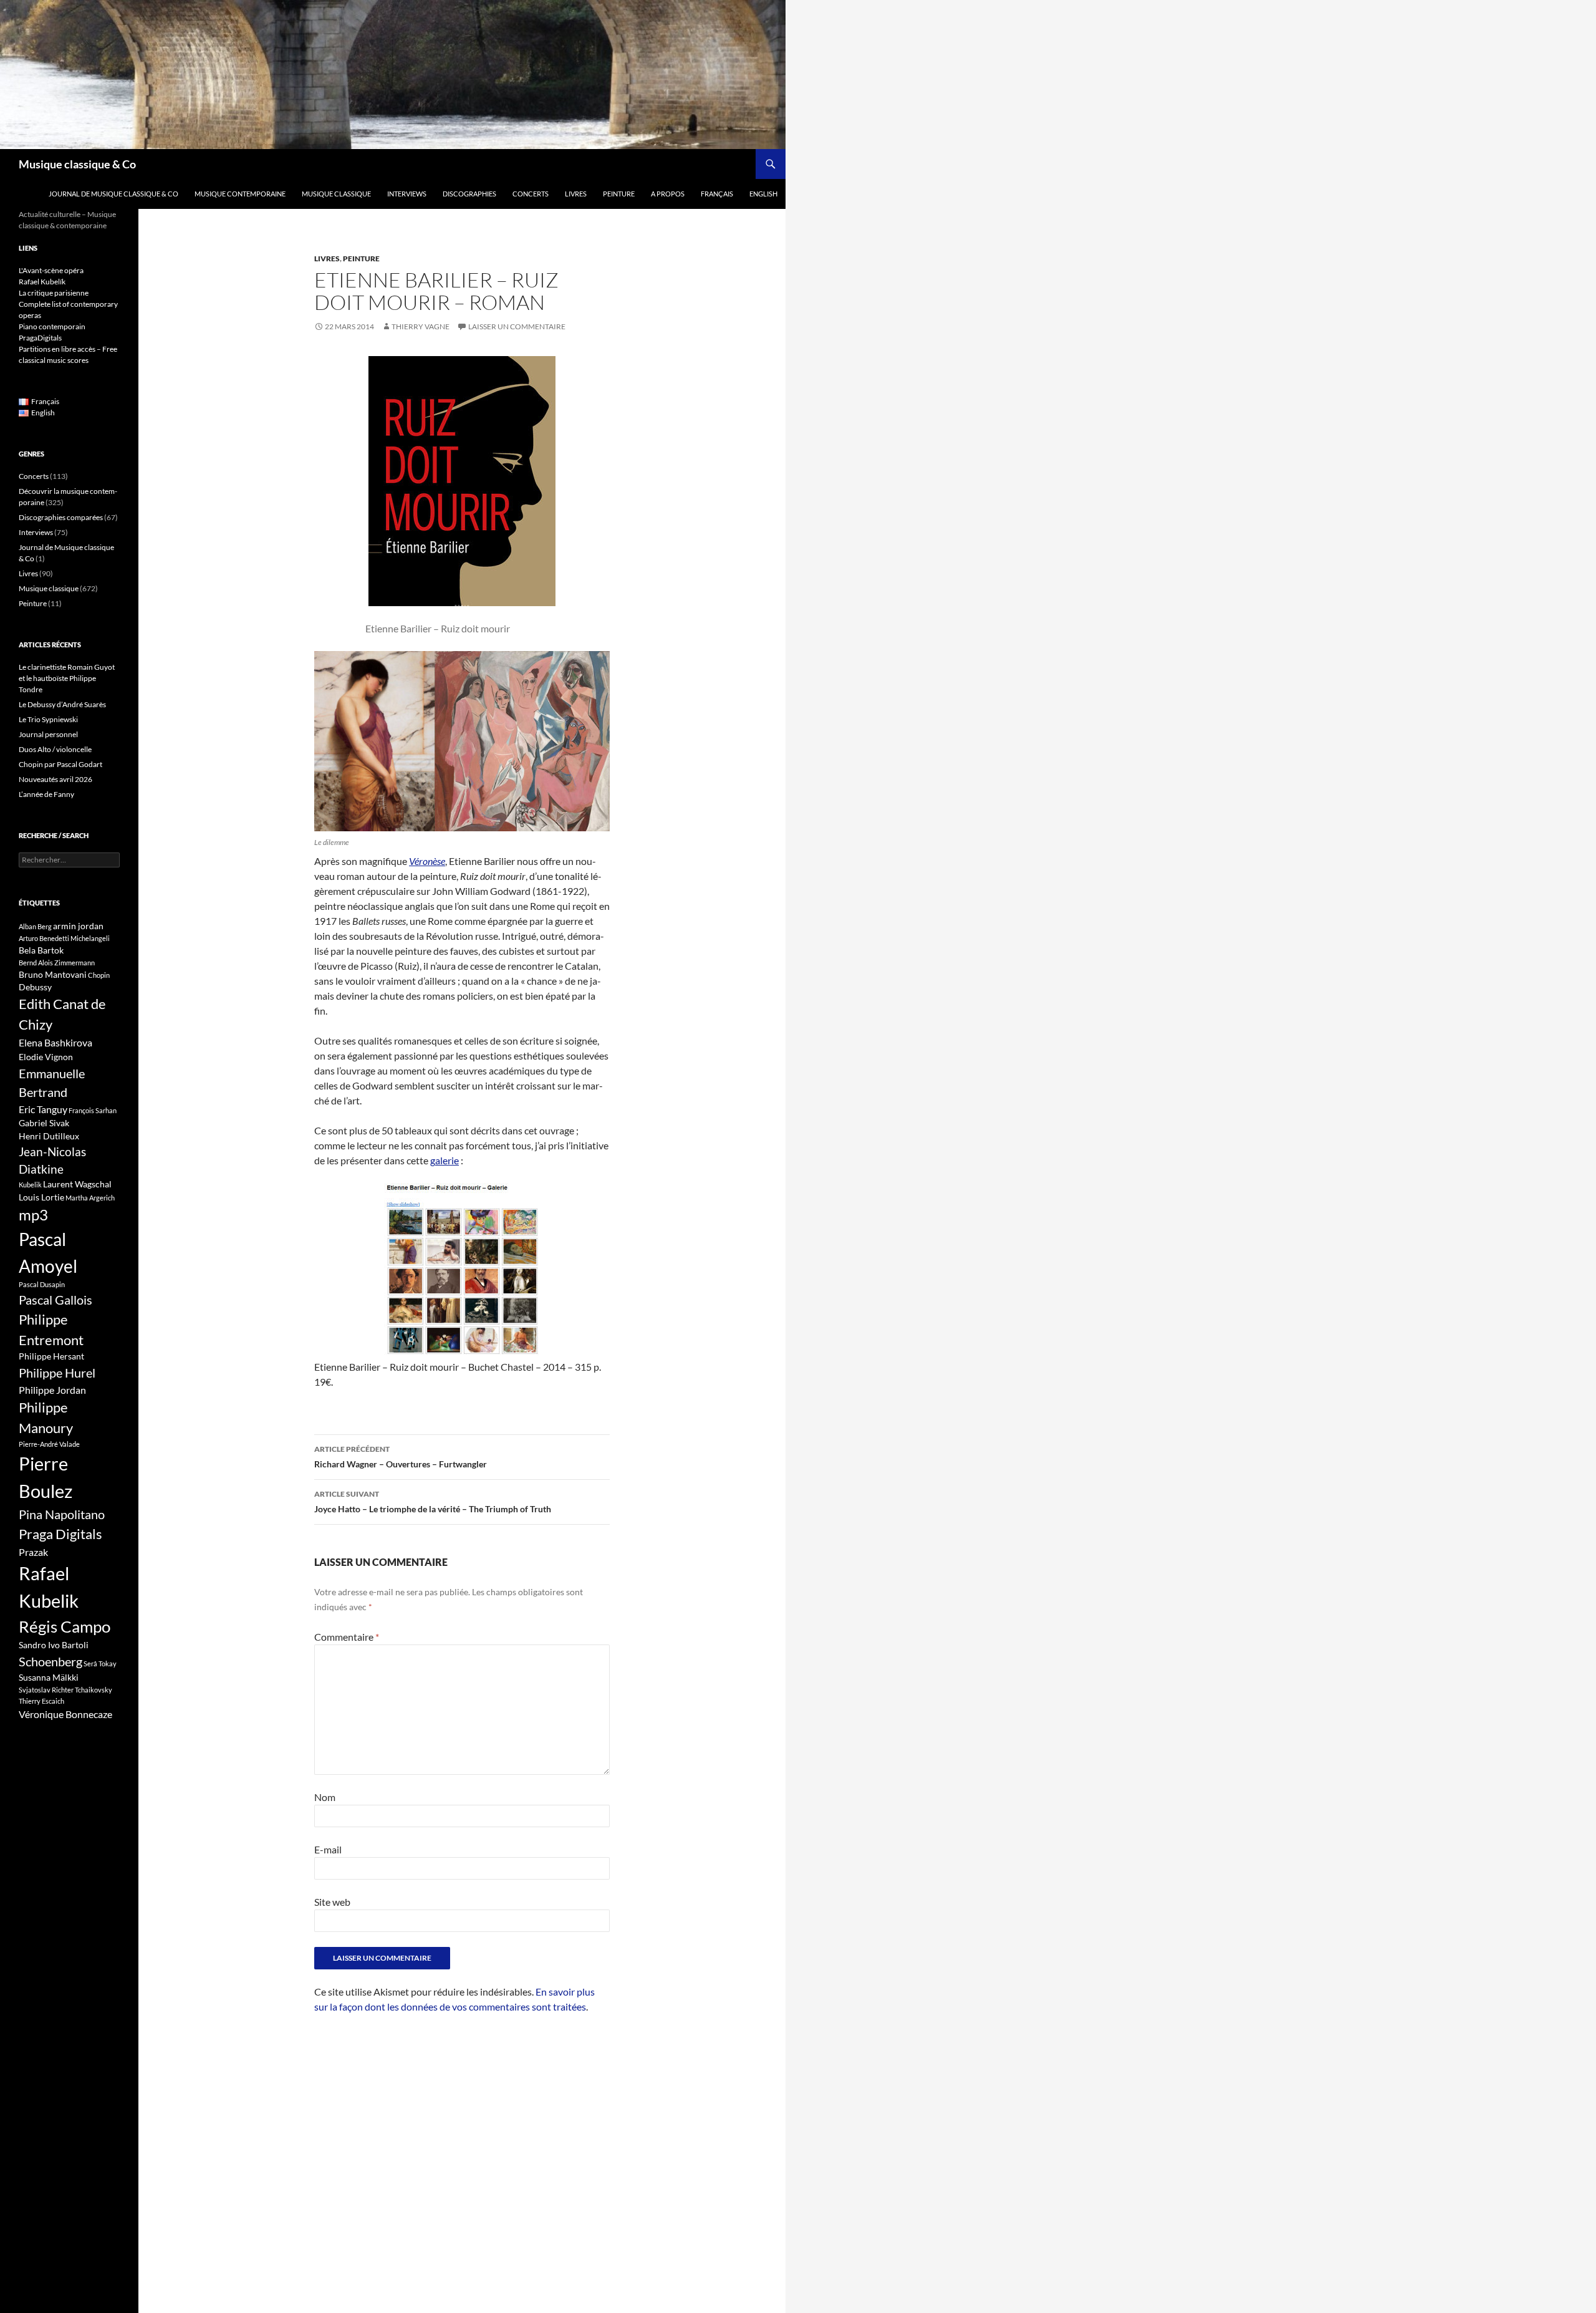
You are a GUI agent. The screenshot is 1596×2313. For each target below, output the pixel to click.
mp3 (33, 1215)
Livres (576, 194)
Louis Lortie (41, 1197)
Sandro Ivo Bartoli (54, 1645)
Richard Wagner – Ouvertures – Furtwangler (401, 1457)
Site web (332, 1902)
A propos (668, 194)
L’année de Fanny (46, 794)
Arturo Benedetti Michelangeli (64, 938)
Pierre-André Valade (49, 1444)
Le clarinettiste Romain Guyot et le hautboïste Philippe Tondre (67, 678)
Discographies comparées (61, 517)
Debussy (35, 987)
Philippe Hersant (51, 1356)
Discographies (469, 194)
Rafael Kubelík (42, 282)
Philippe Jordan (52, 1390)
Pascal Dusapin (42, 1284)
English (763, 194)
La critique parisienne (54, 293)
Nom (325, 1797)
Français (717, 194)
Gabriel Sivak (44, 1123)
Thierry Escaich (41, 1701)
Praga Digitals (60, 1534)
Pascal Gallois (55, 1300)
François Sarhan (93, 1110)
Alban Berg (35, 926)
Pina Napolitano (62, 1514)
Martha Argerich (90, 1198)
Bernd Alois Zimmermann (57, 963)
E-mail (328, 1849)
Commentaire (347, 1637)
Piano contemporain (52, 326)
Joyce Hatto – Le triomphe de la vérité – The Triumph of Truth (433, 1502)
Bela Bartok (41, 950)
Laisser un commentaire (517, 326)
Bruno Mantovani (53, 974)
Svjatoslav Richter (46, 1690)
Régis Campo (65, 1626)
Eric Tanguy (43, 1109)
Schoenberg (50, 1661)
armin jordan (78, 926)
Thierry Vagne (421, 326)
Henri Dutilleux (49, 1136)
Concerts (531, 194)
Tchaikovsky (94, 1690)
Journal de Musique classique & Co (113, 194)
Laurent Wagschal (77, 1184)
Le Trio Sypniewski (48, 719)
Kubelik (30, 1185)
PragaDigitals (40, 338)
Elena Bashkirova (55, 1043)
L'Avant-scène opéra (51, 270)
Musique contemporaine (240, 194)
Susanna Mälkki (49, 1677)
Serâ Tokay (100, 1664)
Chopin (99, 975)
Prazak (33, 1552)
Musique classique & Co (77, 164)
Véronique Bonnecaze (65, 1714)
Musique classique (336, 194)
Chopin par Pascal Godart (60, 764)
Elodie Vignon (46, 1057)
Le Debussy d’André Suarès (62, 704)
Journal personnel (48, 734)
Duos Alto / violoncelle (55, 749)
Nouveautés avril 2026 (55, 779)
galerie (445, 1160)
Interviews (407, 194)
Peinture (619, 194)
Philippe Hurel (57, 1373)
